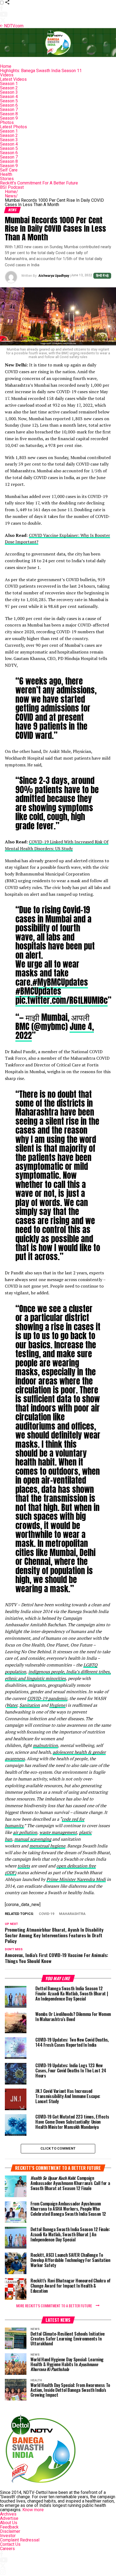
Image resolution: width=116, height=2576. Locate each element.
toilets (24, 1866)
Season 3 (9, 92)
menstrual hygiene (47, 1846)
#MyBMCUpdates (60, 982)
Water (12, 1705)
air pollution (25, 1832)
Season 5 (9, 101)
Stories (7, 179)
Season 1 (9, 84)
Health (6, 174)
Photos (7, 122)
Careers (7, 2549)
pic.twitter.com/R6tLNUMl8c (62, 1000)
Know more (33, 2510)
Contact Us (10, 2544)
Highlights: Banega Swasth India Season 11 (41, 71)
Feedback (9, 2527)
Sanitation (30, 1705)
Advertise (9, 2518)
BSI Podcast (12, 187)
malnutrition (45, 1745)
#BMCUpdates (38, 991)
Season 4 (9, 97)
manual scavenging (33, 1839)
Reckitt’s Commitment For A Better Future (39, 183)
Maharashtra (72, 1914)
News (11, 196)
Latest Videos (13, 79)
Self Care (9, 170)
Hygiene (57, 1705)
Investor (8, 2536)
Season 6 (9, 105)
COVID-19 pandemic (47, 1698)
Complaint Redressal (20, 2540)
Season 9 (9, 118)
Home (6, 66)
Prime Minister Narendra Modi (76, 1879)
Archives (8, 2514)
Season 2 (9, 88)
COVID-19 (47, 1914)
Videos (7, 75)
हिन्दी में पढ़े (102, 276)
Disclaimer (10, 2531)
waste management (58, 1832)
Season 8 (9, 114)
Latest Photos (13, 127)
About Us (9, 2523)
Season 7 (9, 110)
